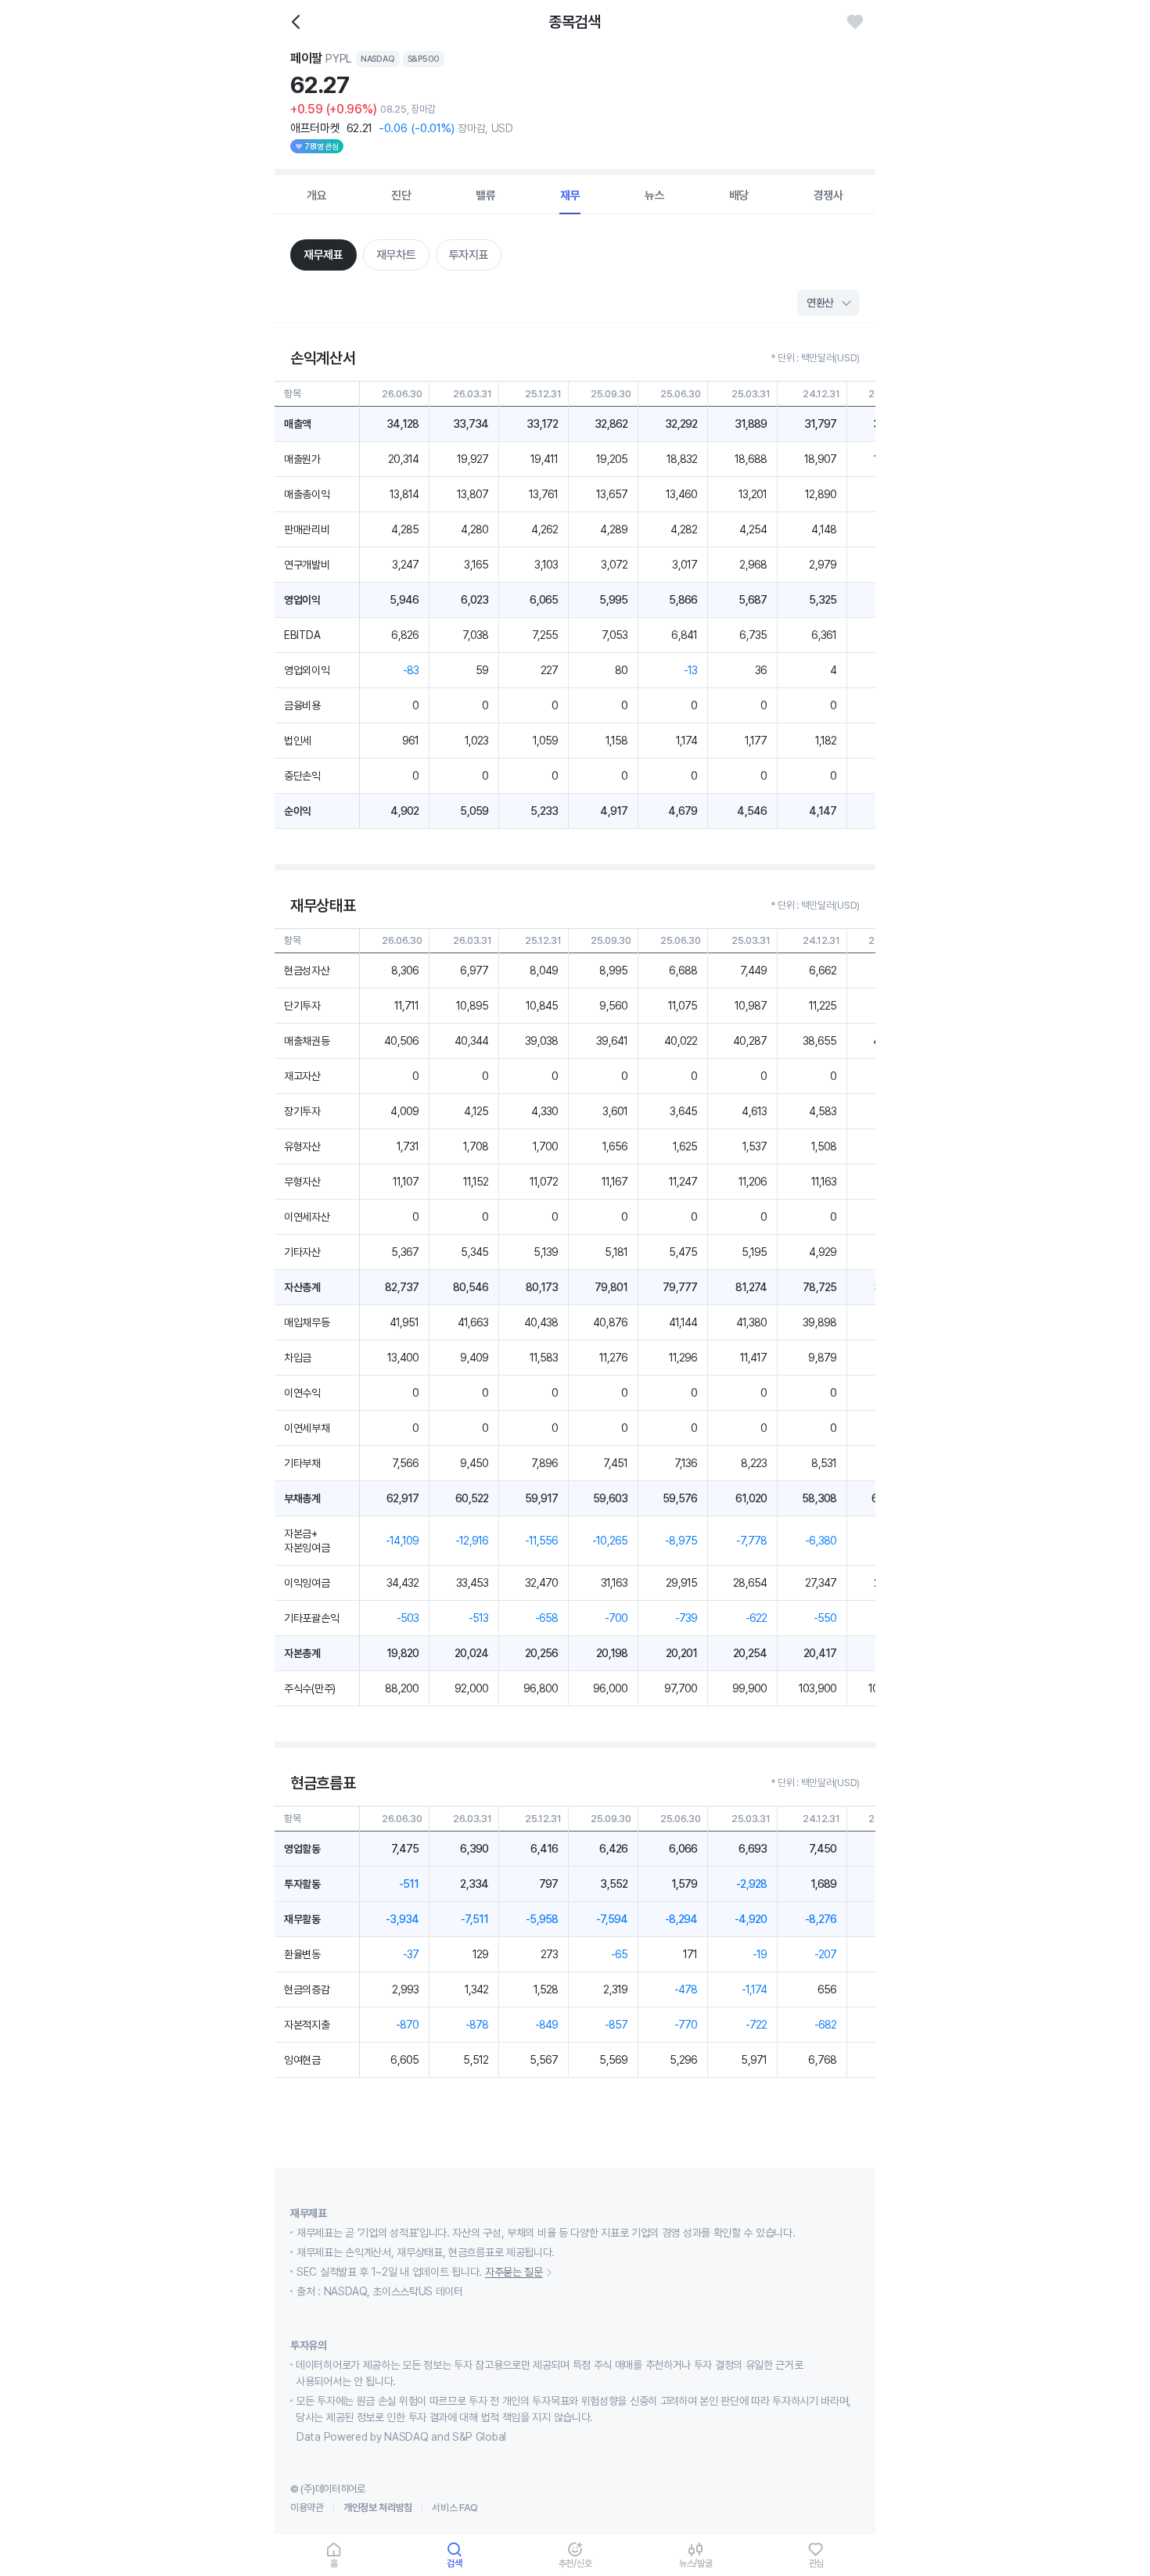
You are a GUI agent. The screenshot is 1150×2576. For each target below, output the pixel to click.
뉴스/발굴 (696, 2563)
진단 (401, 196)
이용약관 (307, 2508)
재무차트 (396, 255)
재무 (570, 196)
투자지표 (469, 255)
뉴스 (655, 196)
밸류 (486, 196)
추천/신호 (575, 2563)
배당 (739, 196)
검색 (455, 2563)
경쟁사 (828, 196)
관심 (817, 2563)
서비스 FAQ (455, 2508)
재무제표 (323, 255)
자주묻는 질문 (514, 2272)
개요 (317, 196)
